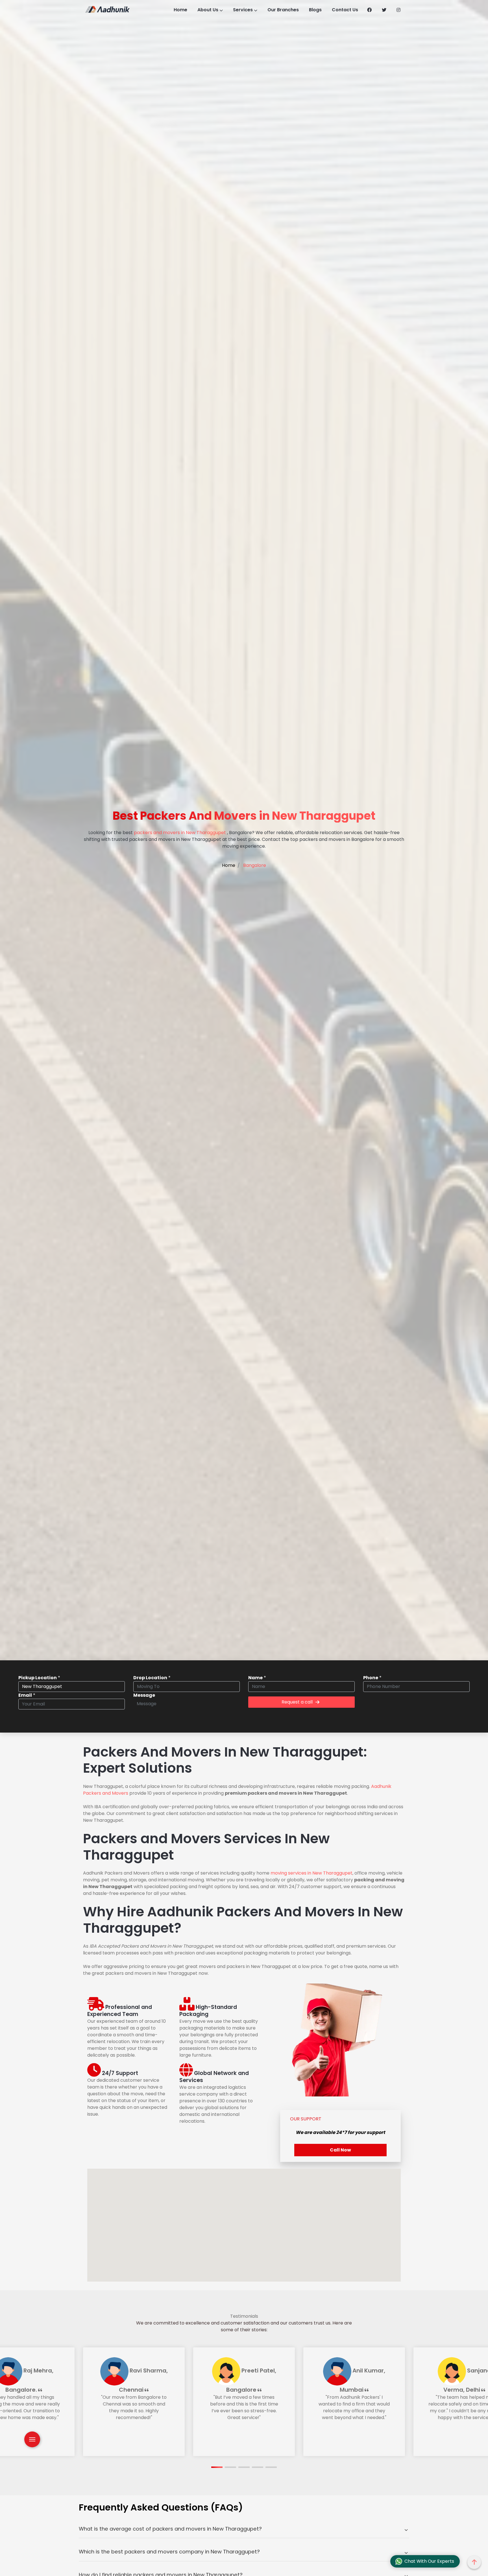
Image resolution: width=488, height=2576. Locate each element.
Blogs (315, 10)
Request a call (297, 1702)
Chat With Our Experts (429, 2561)
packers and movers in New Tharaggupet (180, 833)
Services (243, 10)
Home (180, 10)
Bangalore (254, 865)
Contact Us (345, 10)
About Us (208, 10)
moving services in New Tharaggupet (311, 1873)
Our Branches (283, 10)
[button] (217, 2467)
